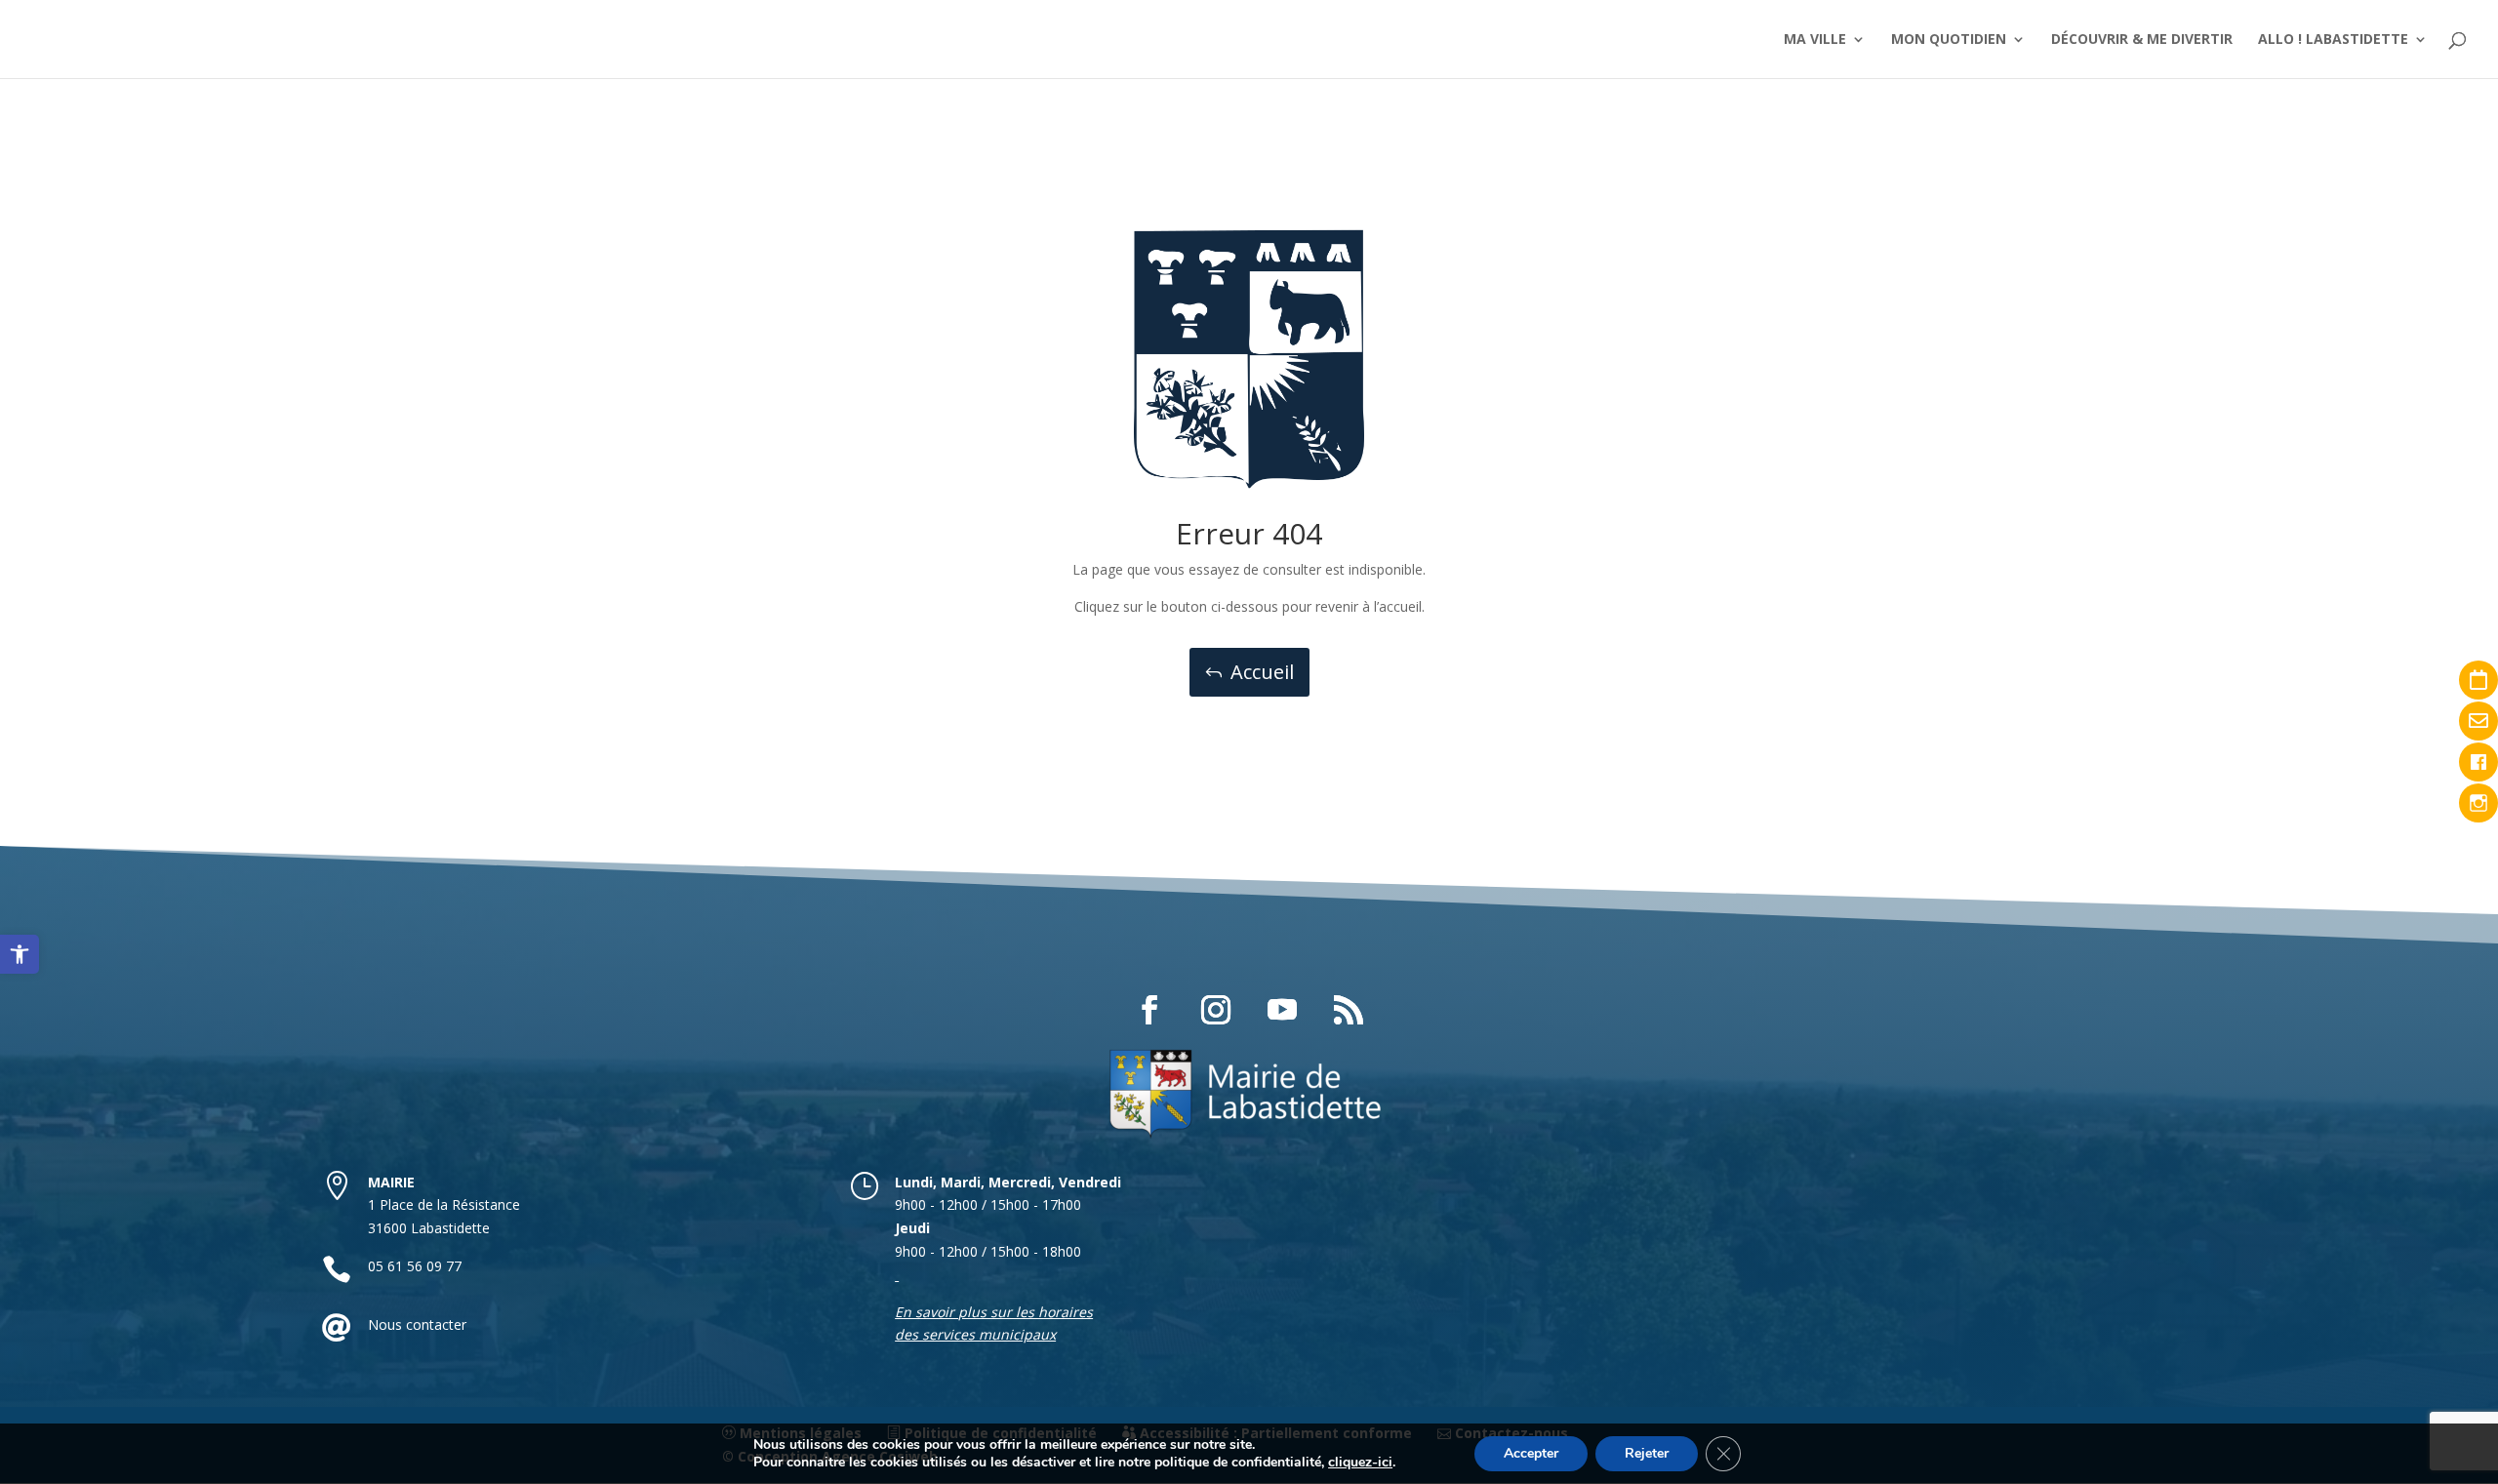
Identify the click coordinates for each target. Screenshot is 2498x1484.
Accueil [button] (1262, 672)
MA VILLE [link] (1815, 40)
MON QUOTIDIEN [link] (1949, 40)
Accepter (1531, 1453)
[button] (1149, 1010)
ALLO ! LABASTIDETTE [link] (2333, 40)
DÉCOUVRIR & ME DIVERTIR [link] (2142, 40)
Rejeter (1647, 1453)
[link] (20, 954)
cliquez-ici (1360, 1463)
